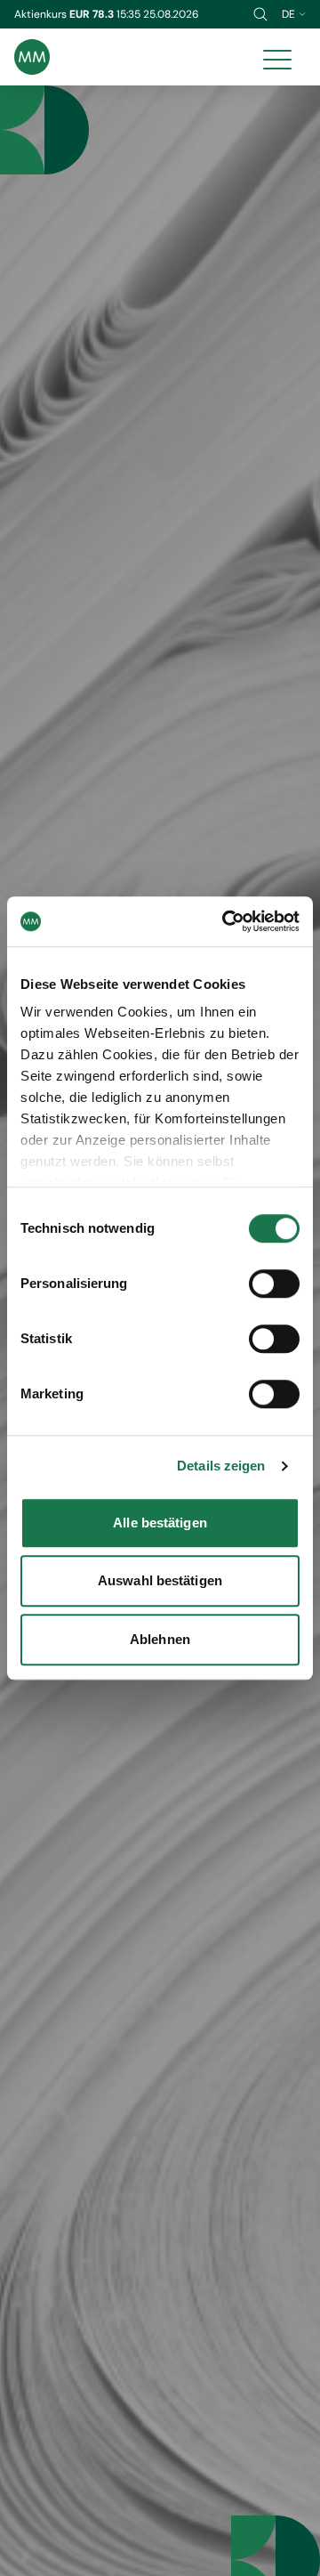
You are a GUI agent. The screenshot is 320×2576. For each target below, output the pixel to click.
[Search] (260, 14)
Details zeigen (221, 1466)
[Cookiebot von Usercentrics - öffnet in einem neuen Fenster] (226, 921)
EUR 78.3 (93, 14)
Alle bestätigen (160, 1523)
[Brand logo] (32, 57)
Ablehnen (160, 1639)
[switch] (274, 1284)
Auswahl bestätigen (160, 1580)
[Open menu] (277, 57)
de (288, 14)
